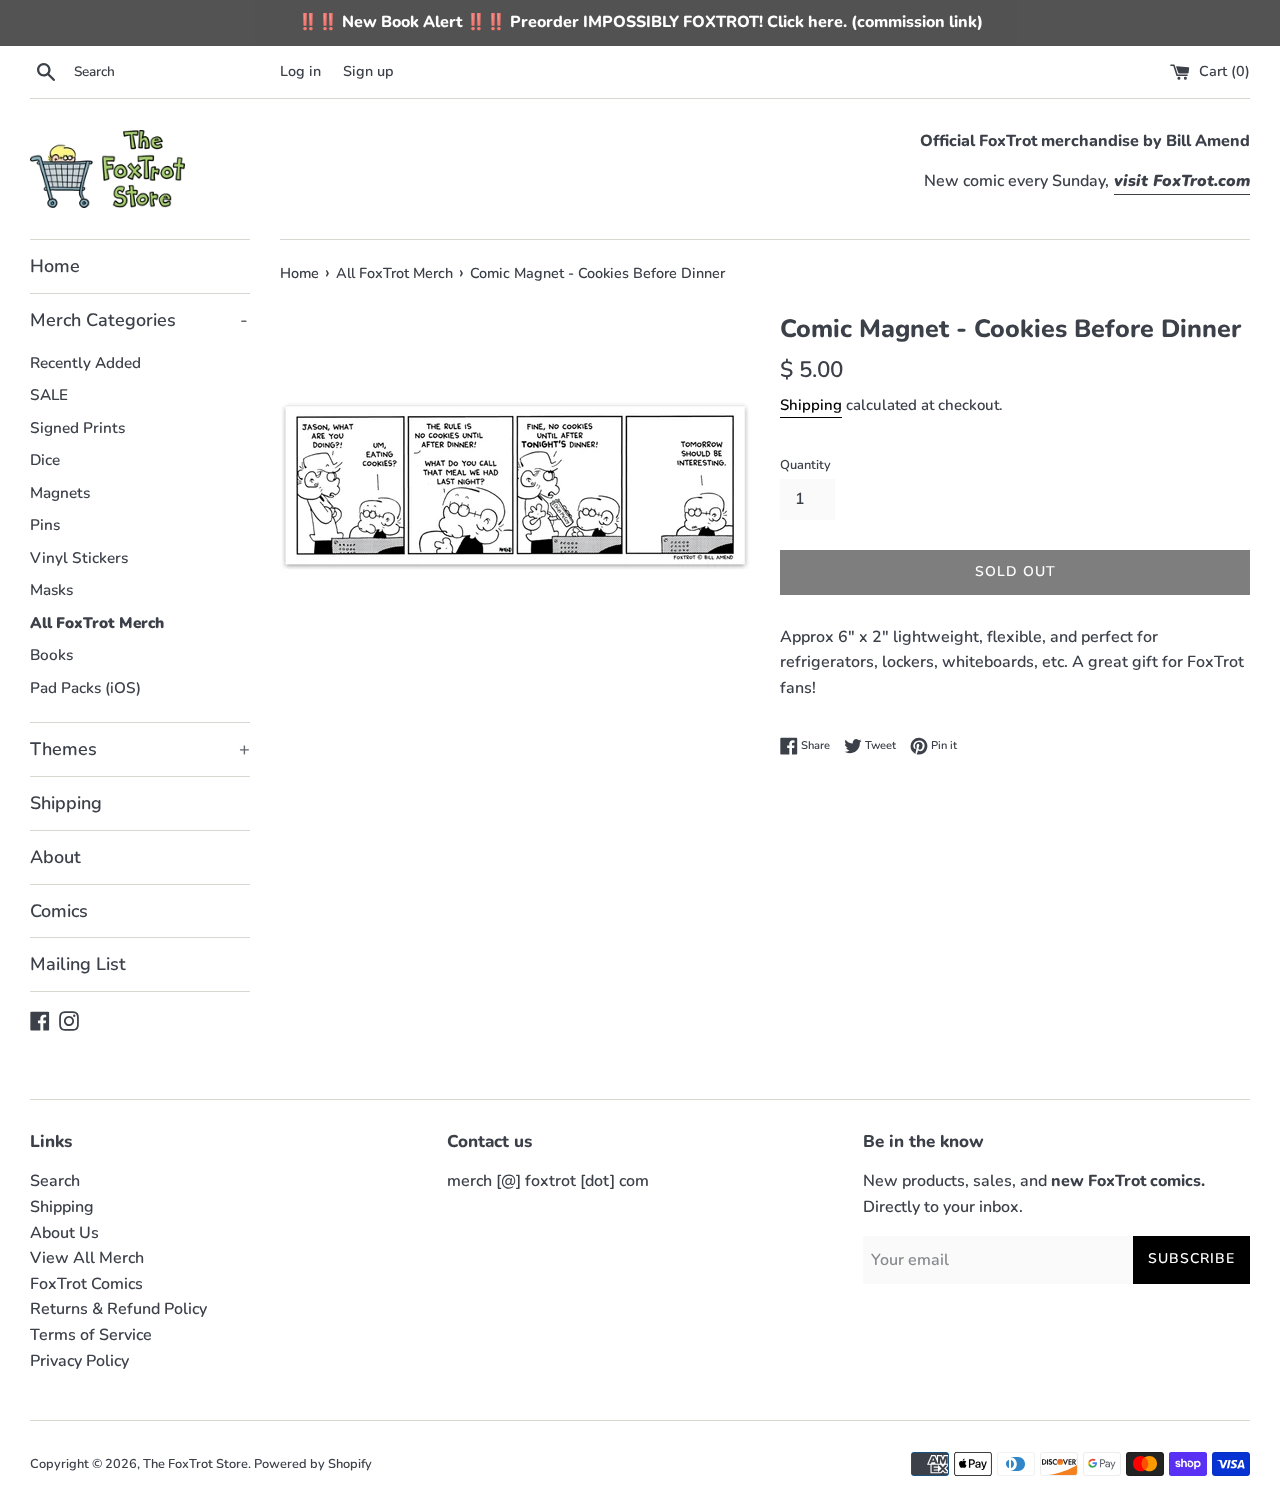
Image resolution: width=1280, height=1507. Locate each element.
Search (55, 1181)
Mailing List (78, 964)
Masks (51, 590)
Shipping (66, 803)
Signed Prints (77, 428)
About (55, 857)
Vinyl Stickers (79, 558)
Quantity (805, 465)
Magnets (60, 493)
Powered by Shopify (313, 1464)
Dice (45, 460)
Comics (59, 911)
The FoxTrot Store (195, 1464)
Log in (300, 71)
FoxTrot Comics (86, 1284)
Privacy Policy (79, 1361)
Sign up (368, 71)
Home (55, 266)
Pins (45, 525)
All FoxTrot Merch (97, 623)
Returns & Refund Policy (118, 1309)
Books (51, 655)
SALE (49, 395)
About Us (64, 1233)
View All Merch (87, 1258)
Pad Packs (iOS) (85, 688)
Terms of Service (91, 1335)
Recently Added (85, 363)
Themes (140, 749)
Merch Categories (139, 320)
